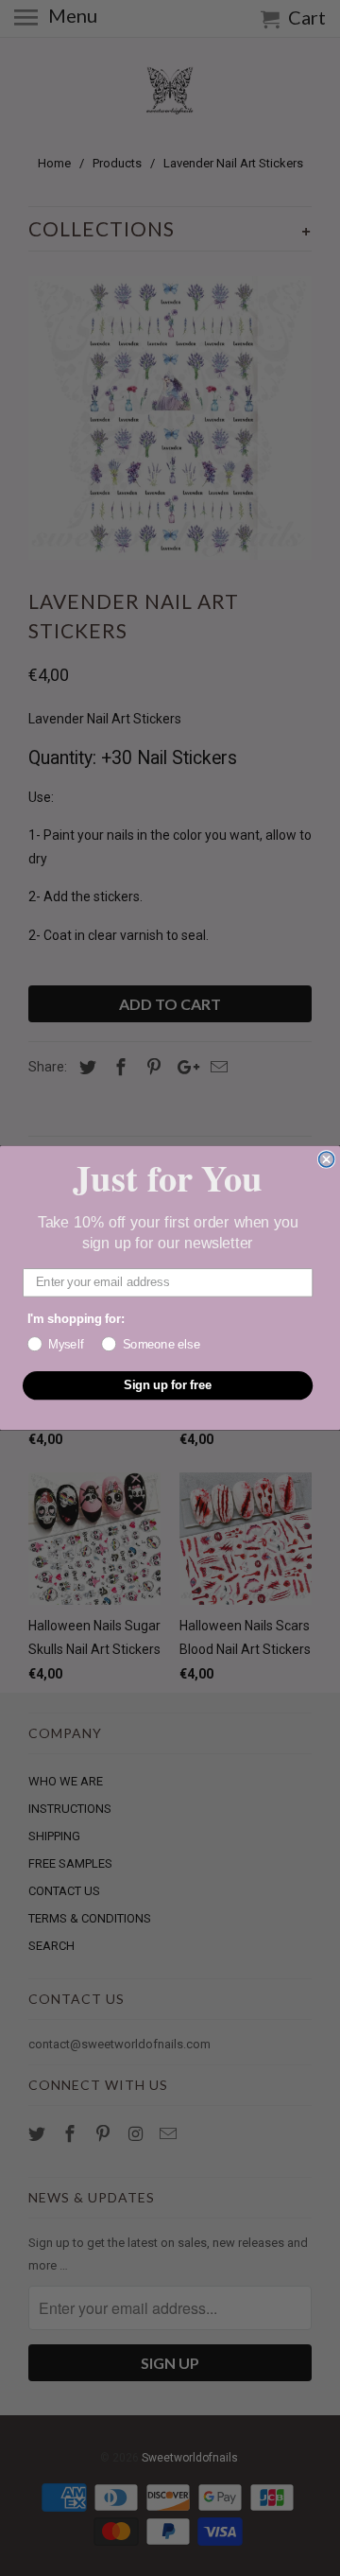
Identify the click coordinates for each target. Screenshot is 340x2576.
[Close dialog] (327, 1159)
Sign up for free (168, 1385)
